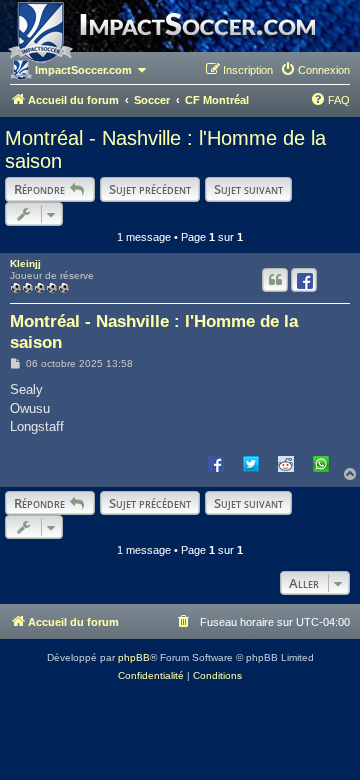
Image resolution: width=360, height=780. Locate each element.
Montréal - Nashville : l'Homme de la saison (165, 149)
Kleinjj (25, 263)
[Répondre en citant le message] (275, 280)
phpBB (134, 657)
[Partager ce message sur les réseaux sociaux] (304, 280)
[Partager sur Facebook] (216, 463)
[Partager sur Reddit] (286, 463)
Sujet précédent (150, 189)
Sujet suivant (248, 189)
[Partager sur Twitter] (251, 463)
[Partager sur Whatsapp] (321, 463)
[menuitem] (315, 70)
